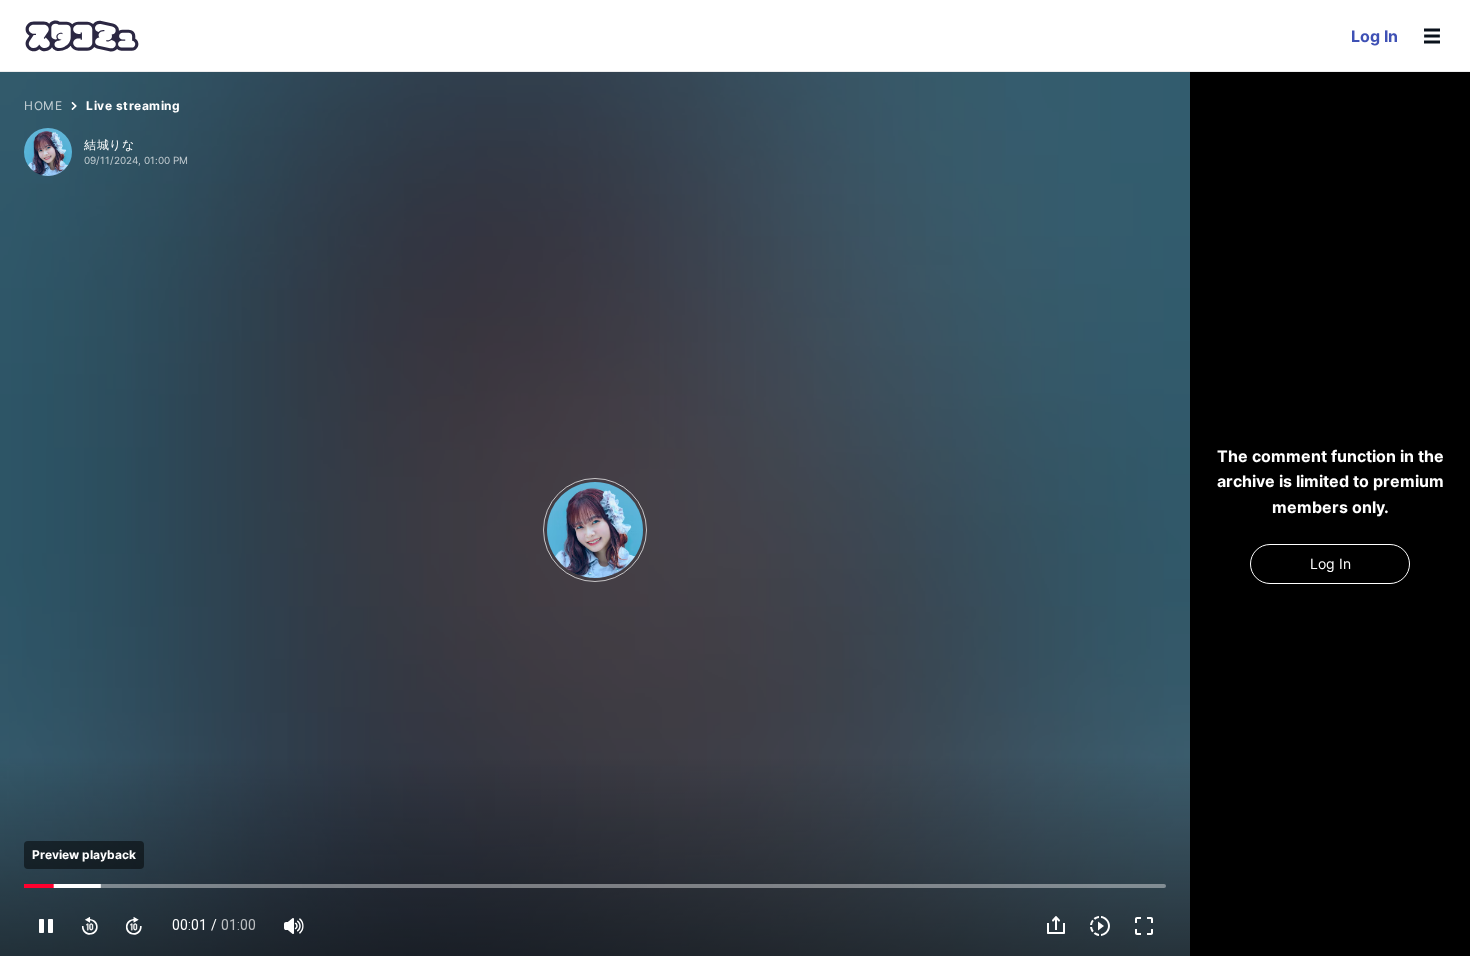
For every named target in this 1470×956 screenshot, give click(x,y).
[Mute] (294, 926)
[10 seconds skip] (134, 926)
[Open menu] (1432, 36)
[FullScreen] (1144, 926)
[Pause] (46, 926)
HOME (43, 105)
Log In (1374, 36)
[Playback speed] (1100, 926)
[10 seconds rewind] (90, 926)
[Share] (1056, 926)
